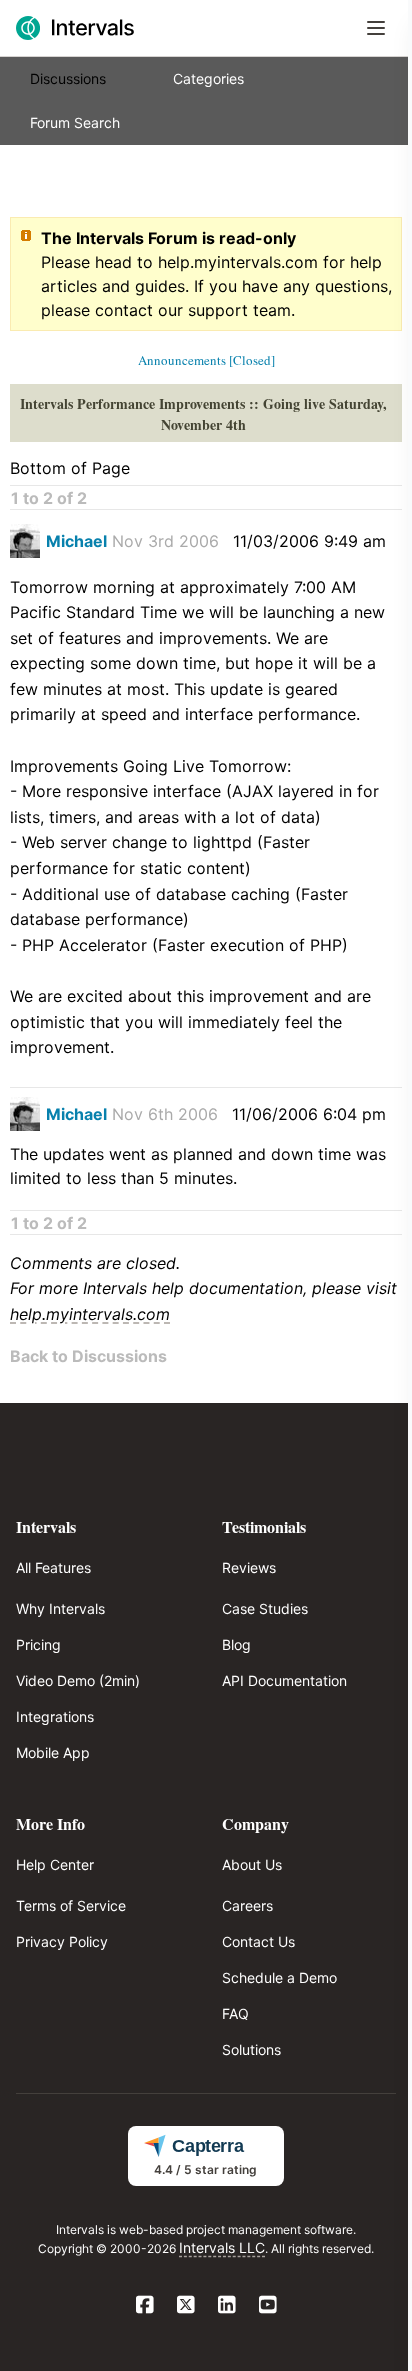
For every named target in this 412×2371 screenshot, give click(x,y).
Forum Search (75, 122)
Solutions (251, 2049)
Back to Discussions (88, 1356)
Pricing (38, 1644)
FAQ (235, 2013)
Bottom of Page (70, 468)
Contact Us (258, 1941)
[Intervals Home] (75, 28)
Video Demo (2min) (78, 1680)
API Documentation (284, 1680)
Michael (76, 541)
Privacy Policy (62, 1941)
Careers (247, 1905)
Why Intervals (60, 1608)
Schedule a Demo (279, 1977)
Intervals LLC (222, 2247)
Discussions (68, 78)
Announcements (182, 360)
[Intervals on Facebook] (144, 2306)
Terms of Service (71, 1905)
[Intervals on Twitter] (185, 2306)
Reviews (249, 1567)
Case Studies (265, 1608)
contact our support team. (195, 310)
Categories (208, 78)
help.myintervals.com (238, 262)
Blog (236, 1644)
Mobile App (53, 1752)
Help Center (55, 1864)
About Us (252, 1864)
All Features (53, 1567)
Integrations (55, 1716)
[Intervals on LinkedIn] (226, 2306)
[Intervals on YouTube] (267, 2306)
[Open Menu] (376, 28)
